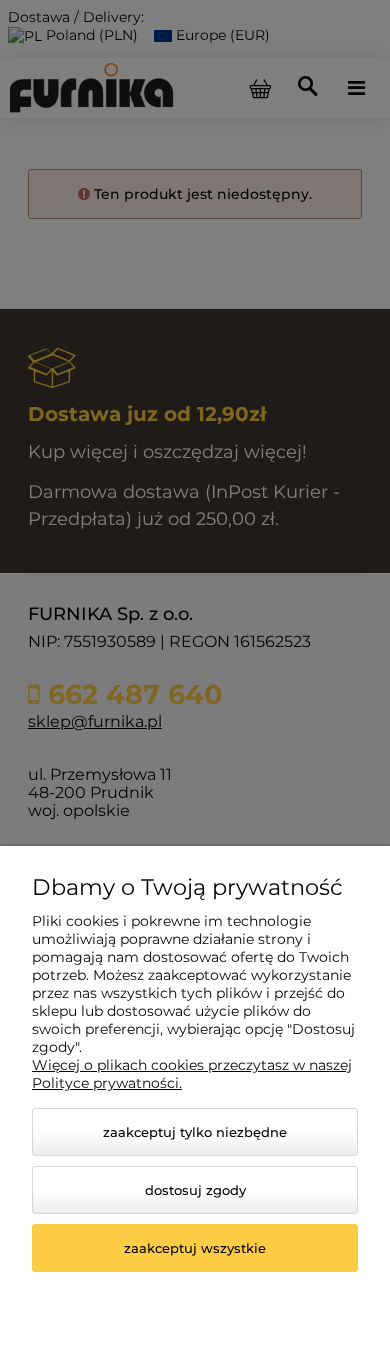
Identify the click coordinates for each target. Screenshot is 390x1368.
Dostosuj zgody (195, 1190)
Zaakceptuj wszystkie (195, 1248)
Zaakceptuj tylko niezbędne (195, 1132)
